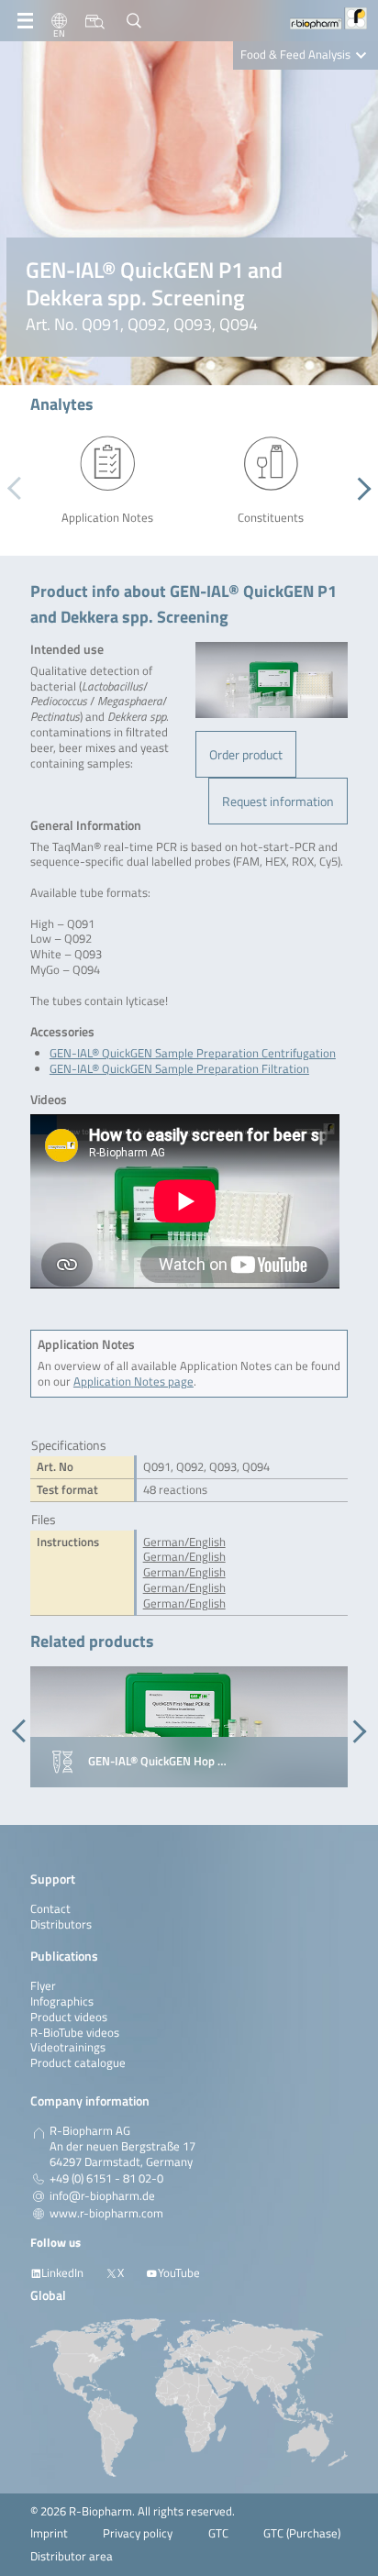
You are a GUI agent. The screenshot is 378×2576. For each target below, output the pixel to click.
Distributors (61, 1924)
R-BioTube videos (75, 2033)
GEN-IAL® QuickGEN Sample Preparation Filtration (179, 1069)
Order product (246, 754)
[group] (189, 1727)
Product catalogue (78, 2063)
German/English (184, 1542)
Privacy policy (138, 2533)
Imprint (49, 2533)
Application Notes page (133, 1382)
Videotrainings (68, 2047)
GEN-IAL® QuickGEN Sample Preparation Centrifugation (193, 1053)
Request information (278, 801)
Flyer (43, 1986)
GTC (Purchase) (302, 2533)
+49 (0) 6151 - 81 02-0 (106, 2179)
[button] (359, 489)
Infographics (62, 2001)
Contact (50, 1909)
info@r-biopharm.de (102, 2196)
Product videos (69, 2017)
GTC (218, 2533)
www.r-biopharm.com (106, 2214)
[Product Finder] (95, 21)
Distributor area (72, 2556)
